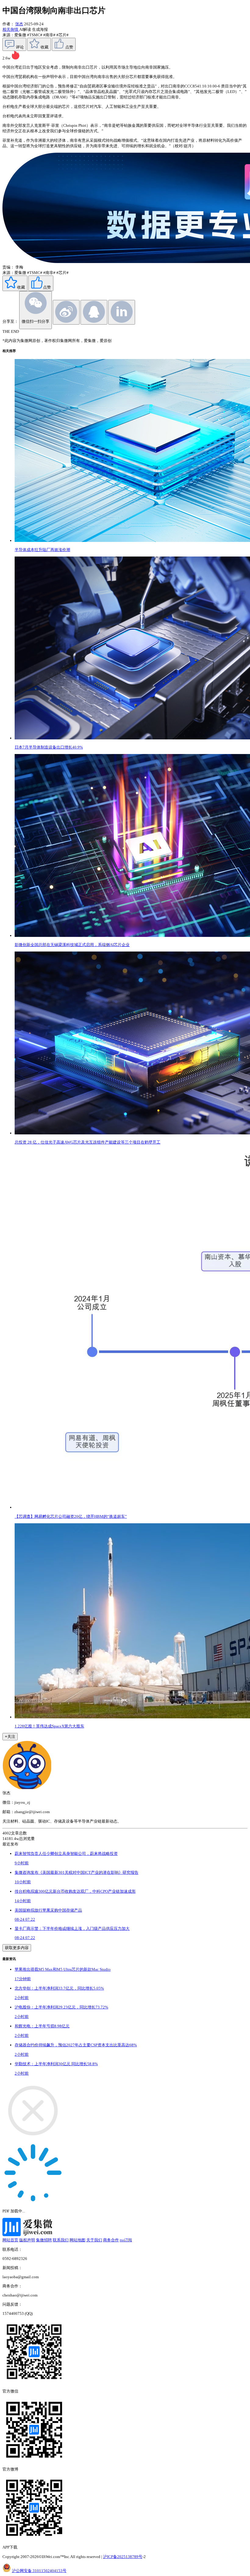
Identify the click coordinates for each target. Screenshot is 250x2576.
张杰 (19, 24)
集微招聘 (44, 2240)
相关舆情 (11, 29)
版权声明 (27, 2240)
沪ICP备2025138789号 (123, 2557)
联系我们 (61, 2240)
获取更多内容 (17, 1948)
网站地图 (77, 2240)
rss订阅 (126, 2240)
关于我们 (94, 2240)
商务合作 (111, 2240)
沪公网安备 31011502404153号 (39, 2571)
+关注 (10, 1736)
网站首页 (10, 2240)
